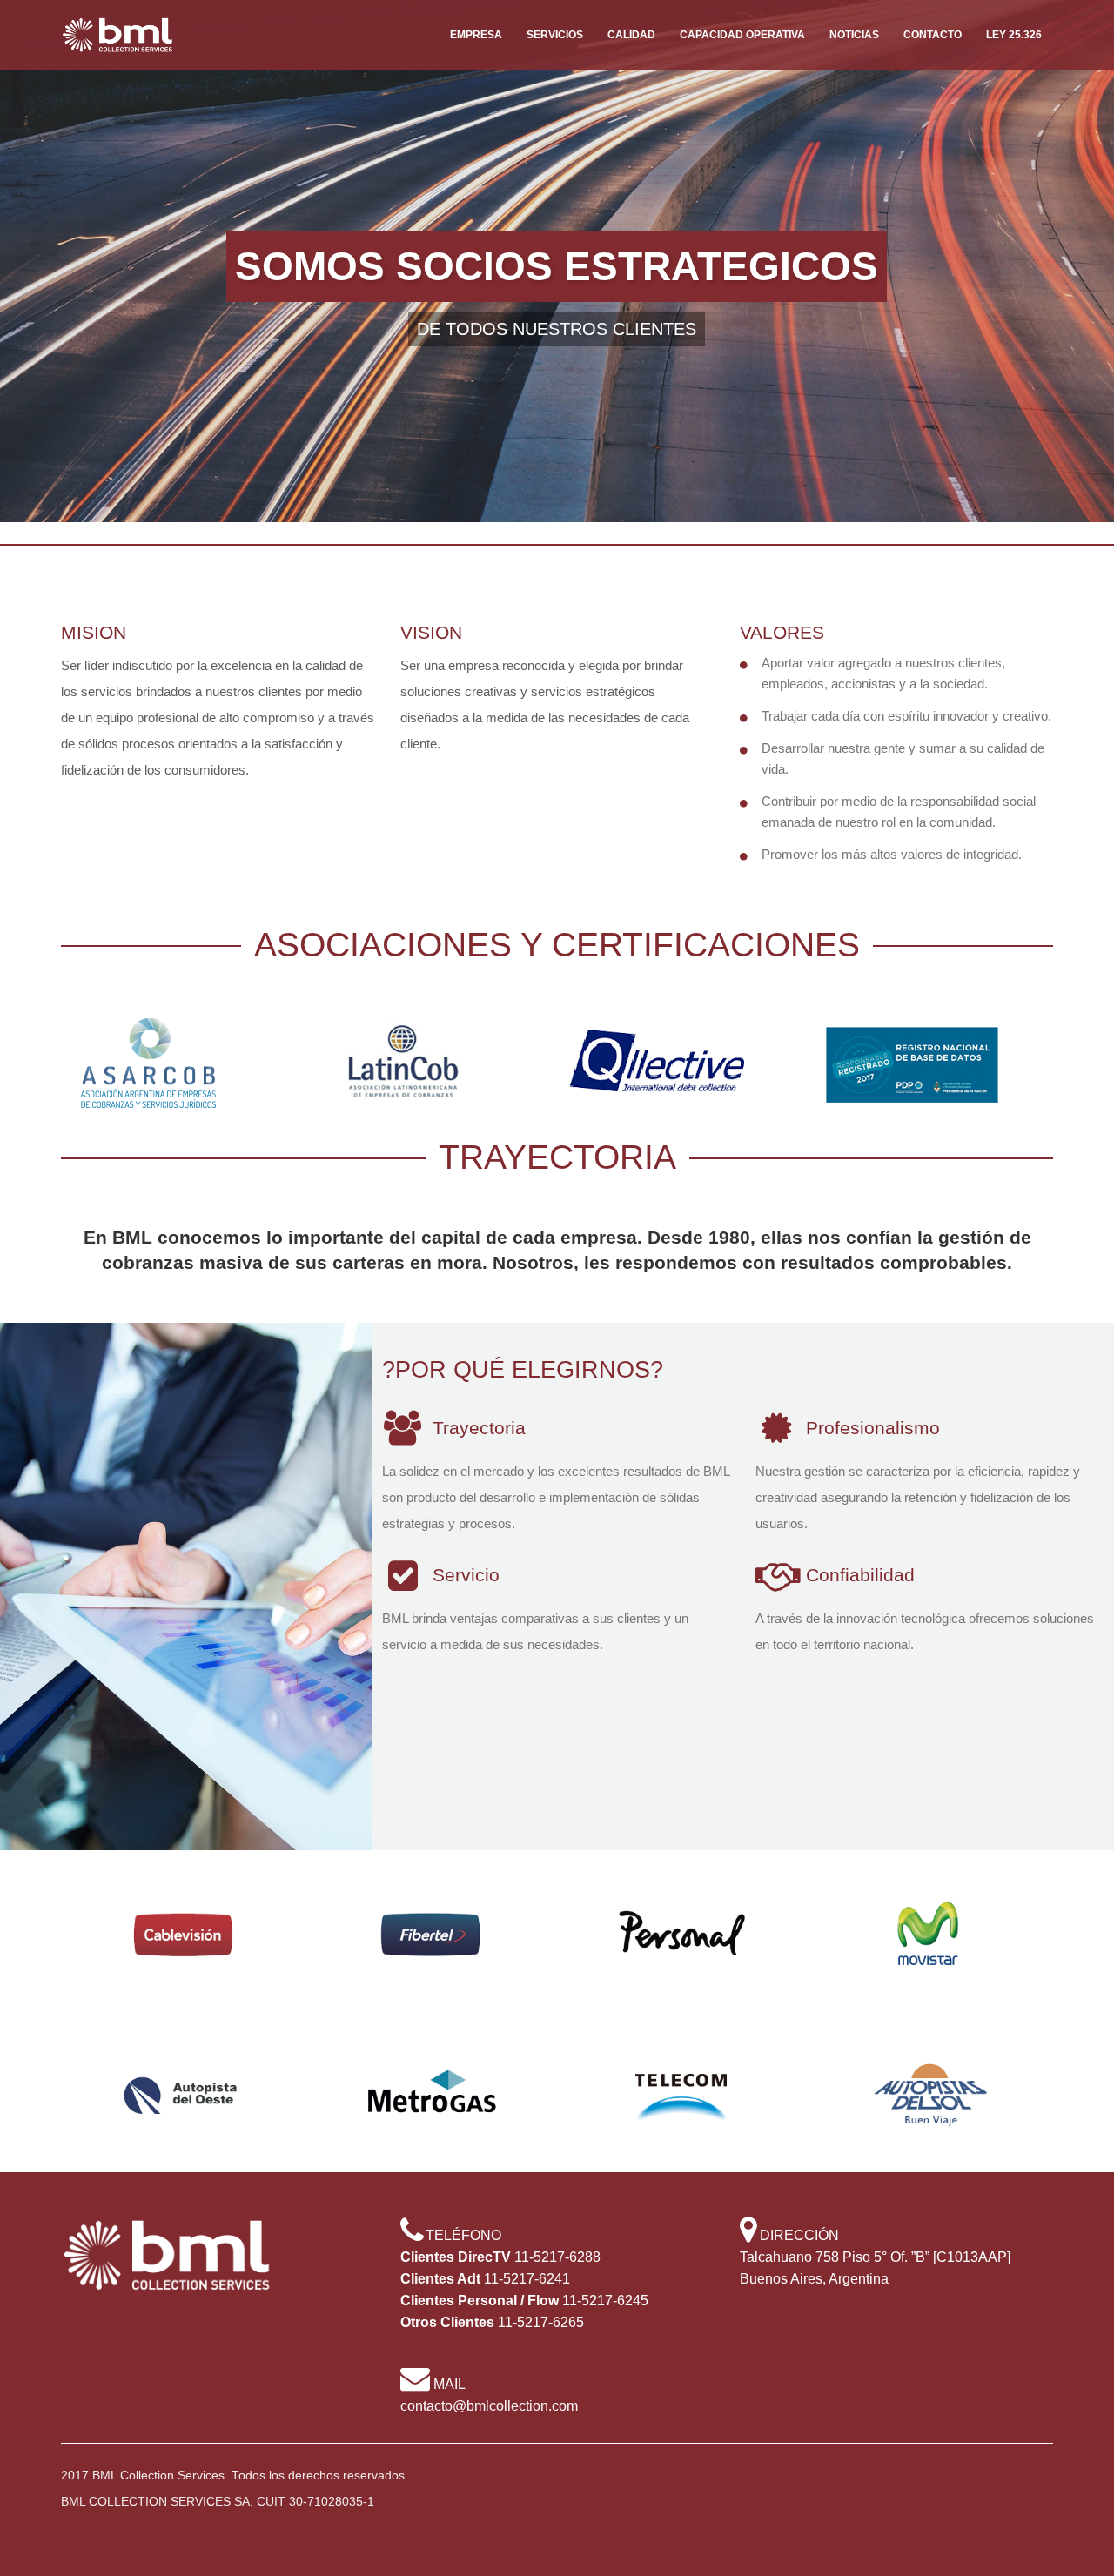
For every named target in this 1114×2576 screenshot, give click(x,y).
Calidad (631, 35)
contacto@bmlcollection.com (489, 2406)
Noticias (854, 35)
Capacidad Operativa (742, 35)
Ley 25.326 (1014, 35)
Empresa (476, 35)
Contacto (933, 35)
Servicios (555, 35)
